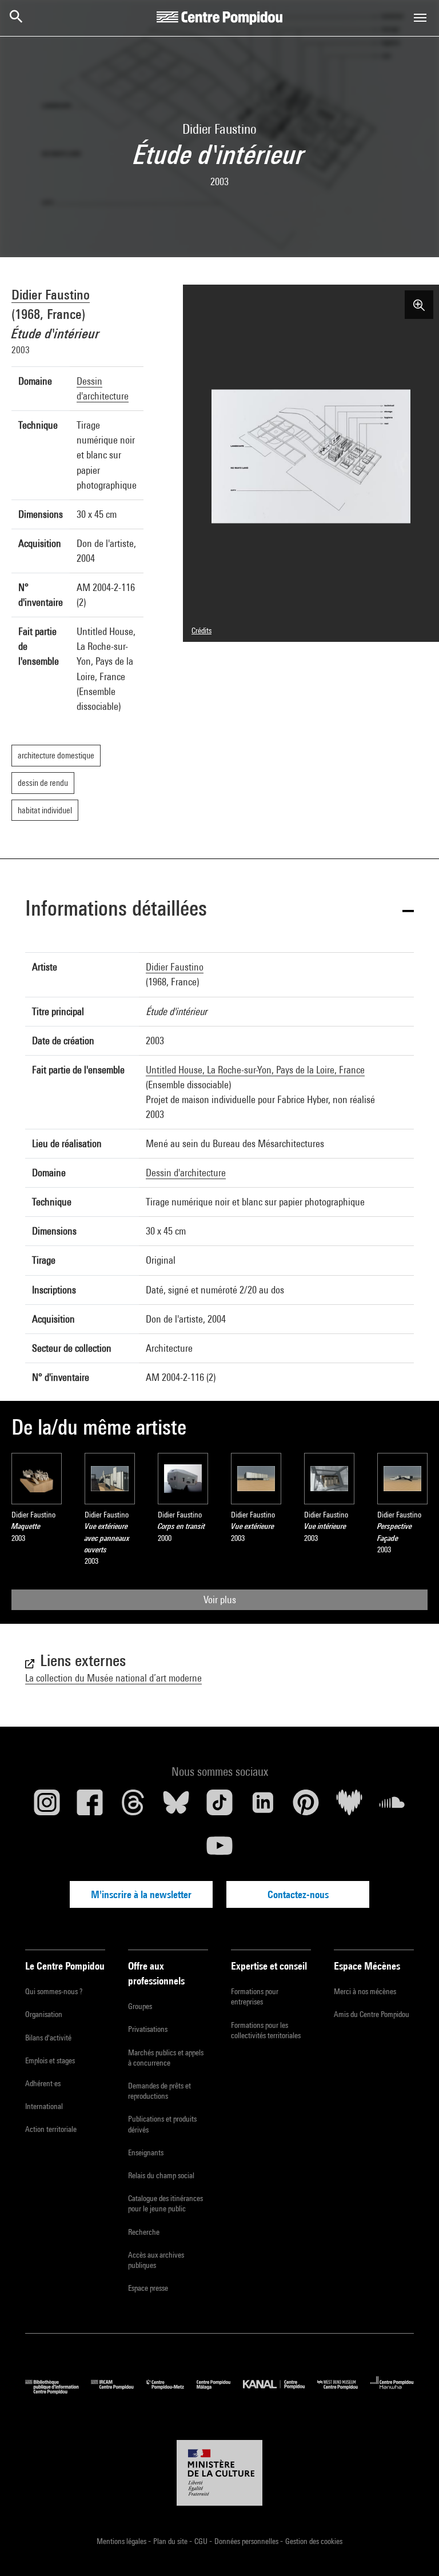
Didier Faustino (51, 294)
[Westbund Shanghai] (344, 2391)
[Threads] (133, 1807)
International (44, 2106)
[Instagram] (47, 1807)
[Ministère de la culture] (219, 2473)
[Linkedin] (263, 1807)
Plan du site (171, 2541)
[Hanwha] (392, 2391)
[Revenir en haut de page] (412, 2549)
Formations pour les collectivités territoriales (266, 2030)
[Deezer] (349, 1807)
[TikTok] (219, 1807)
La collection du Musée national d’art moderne (113, 1678)
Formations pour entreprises (255, 1996)
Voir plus (220, 1599)
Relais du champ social (161, 2175)
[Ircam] (118, 2391)
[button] (219, 910)
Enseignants (146, 2152)
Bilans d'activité (48, 2038)
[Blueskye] (177, 1807)
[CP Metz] (171, 2391)
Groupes (140, 2006)
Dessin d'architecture (186, 1173)
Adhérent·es (43, 2083)
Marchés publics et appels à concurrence (166, 2058)
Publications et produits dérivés (162, 2124)
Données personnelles (247, 2541)
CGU (202, 2541)
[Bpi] (58, 2391)
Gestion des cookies (314, 2541)
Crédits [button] (201, 630)
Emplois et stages (50, 2060)
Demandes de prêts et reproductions (159, 2091)
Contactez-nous (298, 1894)
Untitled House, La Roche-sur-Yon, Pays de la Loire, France (255, 1070)
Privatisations (148, 2029)
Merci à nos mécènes (365, 1991)
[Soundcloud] (392, 1807)
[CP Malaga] (220, 2391)
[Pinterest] (306, 1807)
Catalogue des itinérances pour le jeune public (165, 2203)
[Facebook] (90, 1807)
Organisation (44, 2014)
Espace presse (148, 2288)
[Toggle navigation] (420, 18)
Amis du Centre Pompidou (372, 2014)
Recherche (144, 2232)
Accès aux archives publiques (156, 2260)
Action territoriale (51, 2129)
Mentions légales (122, 2541)
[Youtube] (219, 1850)
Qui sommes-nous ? (54, 1991)
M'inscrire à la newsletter (141, 1894)
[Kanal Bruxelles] (280, 2391)
